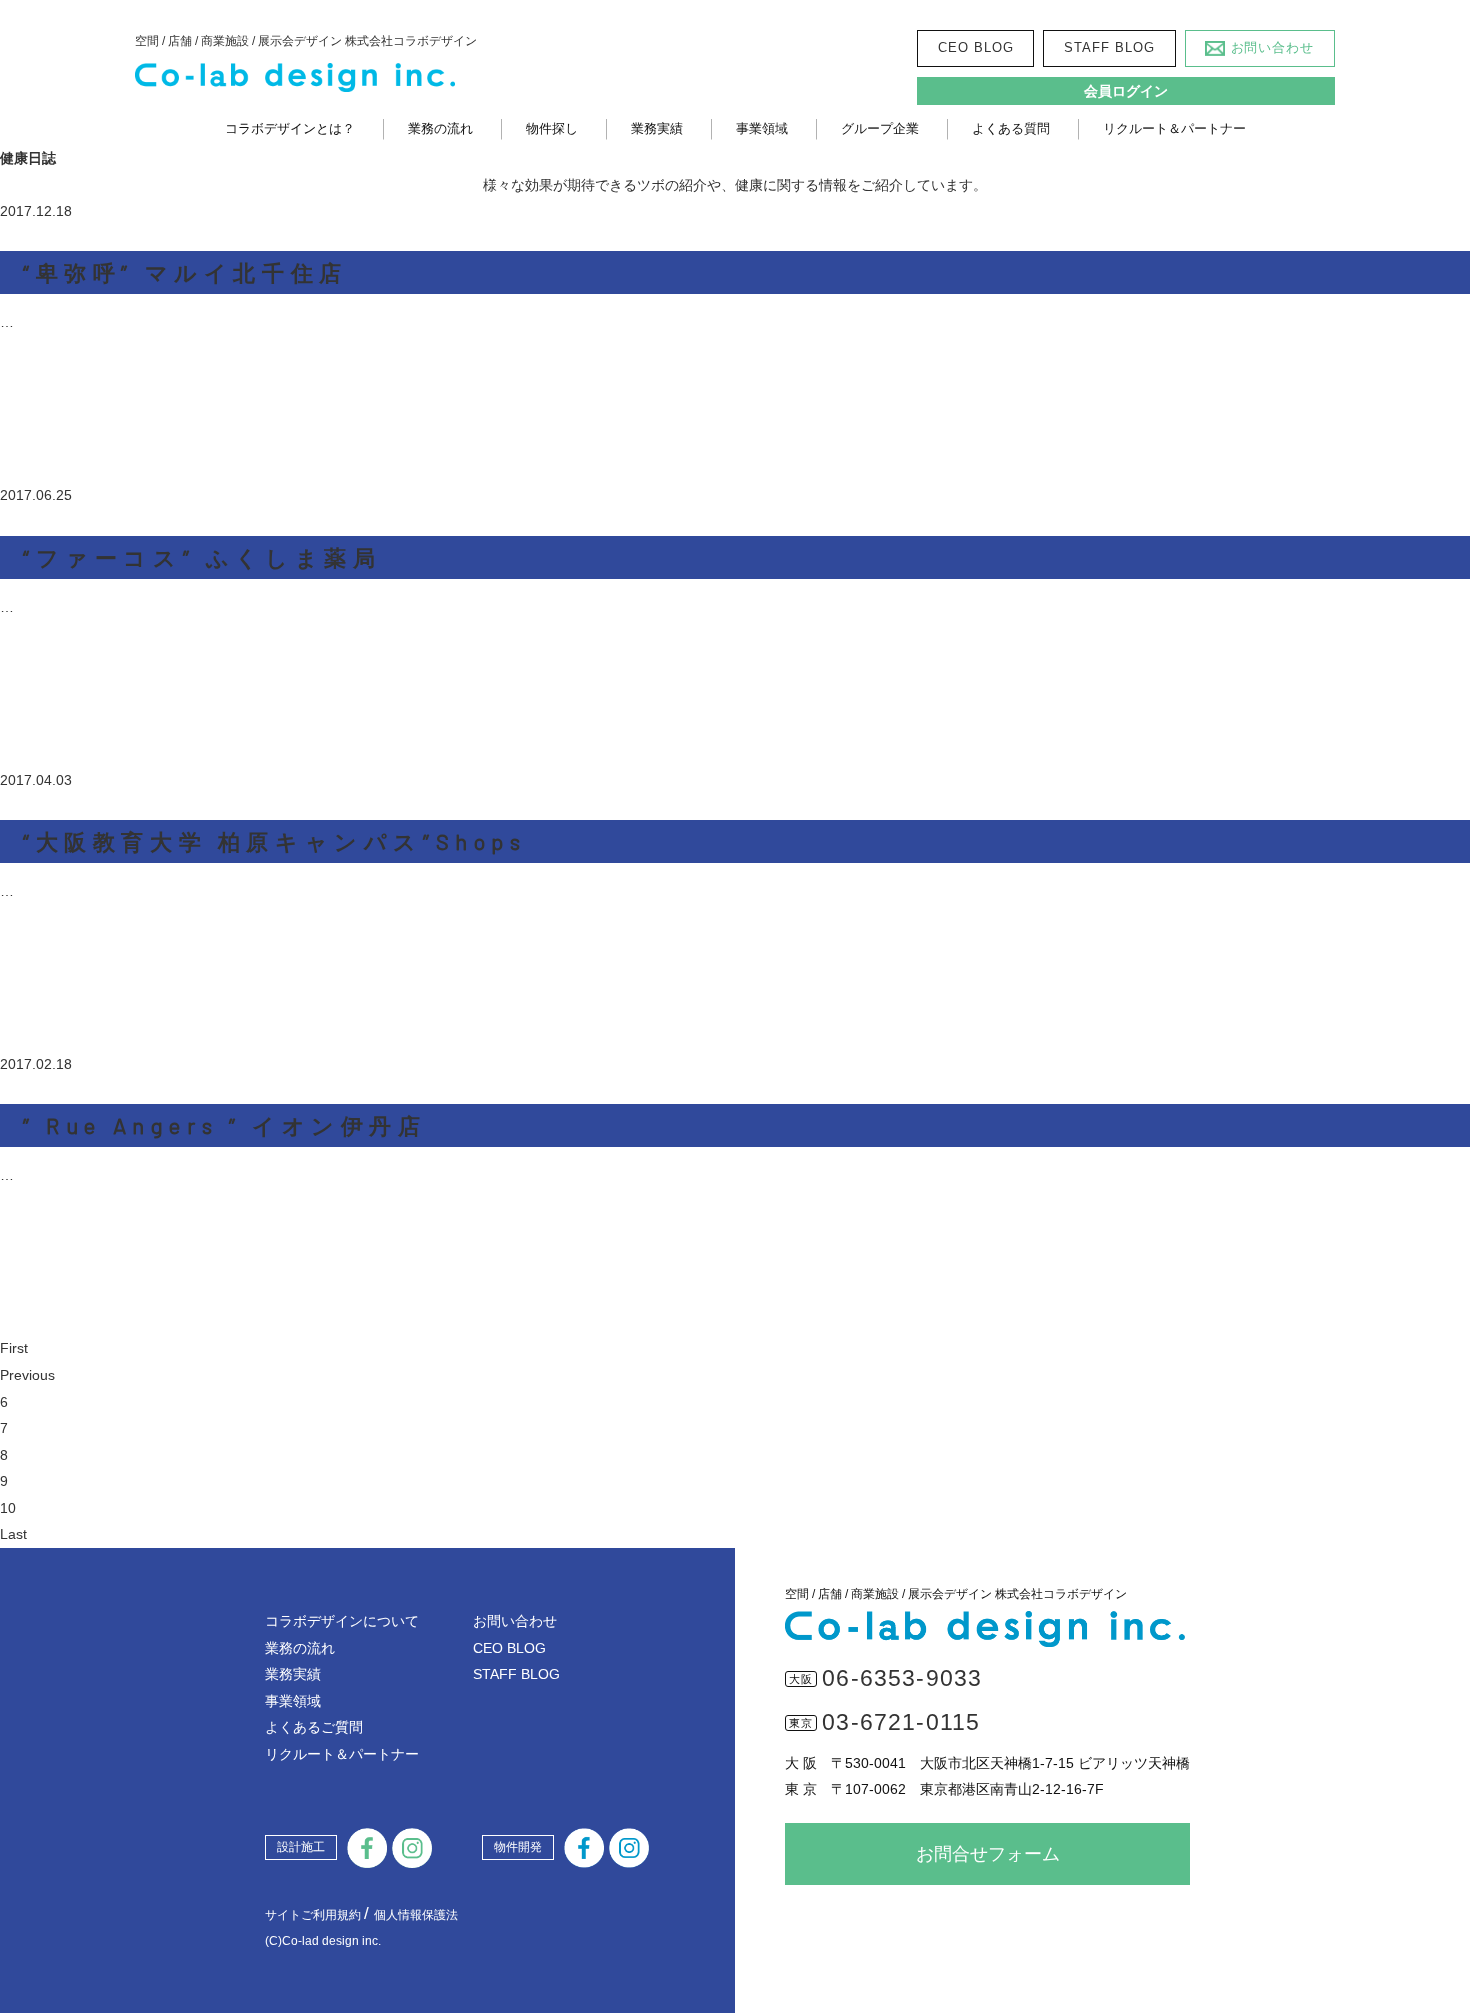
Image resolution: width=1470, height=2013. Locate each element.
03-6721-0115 (901, 1722)
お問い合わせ (1272, 47)
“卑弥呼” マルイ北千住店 (185, 272)
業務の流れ (440, 128)
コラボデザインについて (342, 1621)
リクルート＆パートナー (1174, 128)
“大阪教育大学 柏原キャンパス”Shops (275, 841)
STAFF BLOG (1109, 47)
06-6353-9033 (902, 1678)
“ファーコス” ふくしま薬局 (202, 557)
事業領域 (762, 128)
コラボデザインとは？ (290, 128)
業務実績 (657, 128)
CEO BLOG (975, 47)
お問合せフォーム (988, 1854)
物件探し (552, 128)
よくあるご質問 (314, 1727)
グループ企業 (880, 128)
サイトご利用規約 (313, 1915)
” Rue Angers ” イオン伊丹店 (225, 1125)
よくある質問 (1011, 128)
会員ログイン (1126, 91)
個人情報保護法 (416, 1915)
